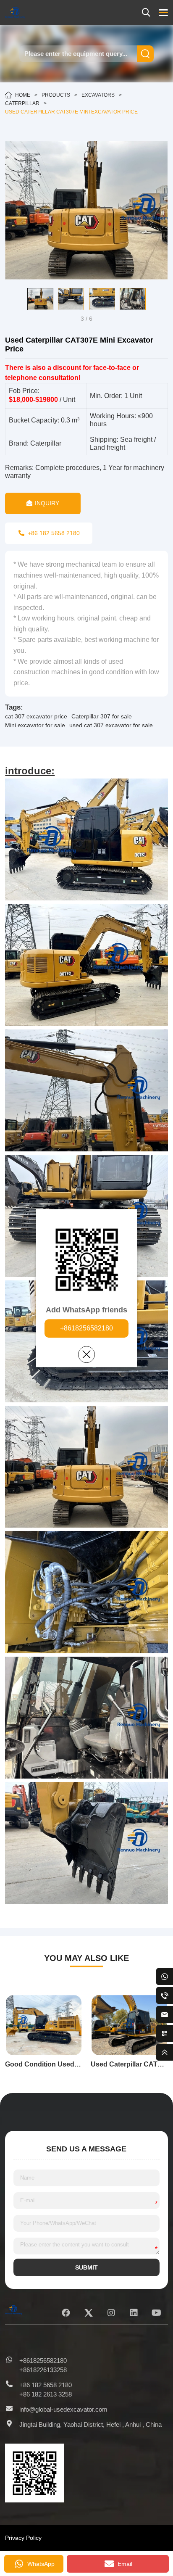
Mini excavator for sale (35, 725)
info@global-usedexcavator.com (63, 2409)
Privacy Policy (23, 2538)
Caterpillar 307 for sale (102, 716)
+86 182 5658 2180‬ (46, 2385)
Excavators (98, 95)
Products (56, 95)
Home (23, 95)
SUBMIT (86, 2267)
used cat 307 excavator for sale (111, 725)
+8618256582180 (86, 1328)
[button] (11, 299)
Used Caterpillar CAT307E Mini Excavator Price (71, 112)
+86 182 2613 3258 (46, 2394)
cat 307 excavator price (36, 716)
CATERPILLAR (22, 103)
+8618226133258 (43, 2370)
